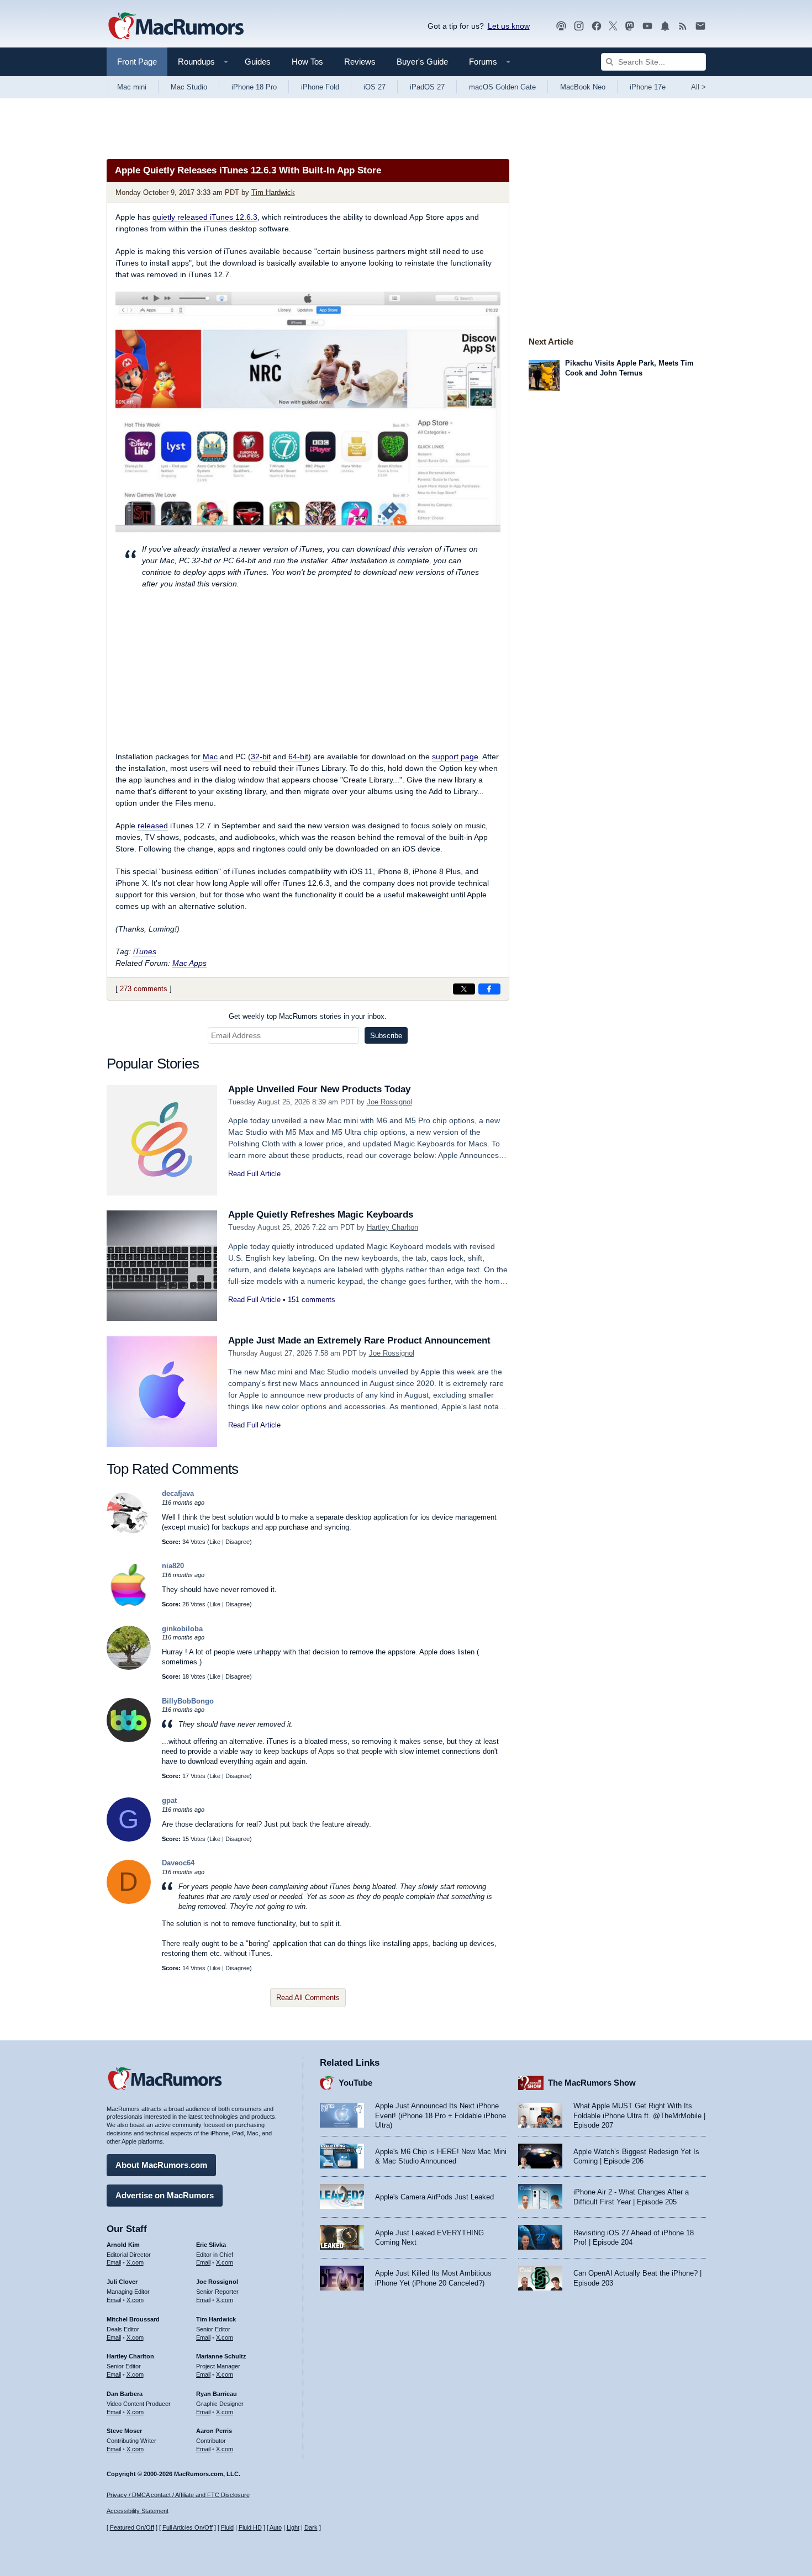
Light (293, 2527)
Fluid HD (250, 2527)
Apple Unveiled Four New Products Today (319, 1089)
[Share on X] (464, 989)
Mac (210, 757)
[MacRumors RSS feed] (683, 26)
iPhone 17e (648, 87)
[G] (129, 1839)
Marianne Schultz (221, 2356)
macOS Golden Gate (502, 87)
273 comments (144, 989)
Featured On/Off (132, 2527)
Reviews (360, 62)
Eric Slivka (211, 2245)
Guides (258, 62)
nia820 (173, 1566)
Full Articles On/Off (188, 2527)
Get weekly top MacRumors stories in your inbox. (308, 1016)
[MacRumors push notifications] (665, 26)
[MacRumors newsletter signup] (700, 26)
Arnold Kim (123, 2245)
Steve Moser (124, 2431)
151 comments (312, 1300)
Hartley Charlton (392, 1227)
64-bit (298, 757)
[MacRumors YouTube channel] (647, 26)
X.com (135, 2262)
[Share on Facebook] (489, 989)
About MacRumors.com (161, 2165)
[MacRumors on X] (613, 26)
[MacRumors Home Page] (176, 27)
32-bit (261, 757)
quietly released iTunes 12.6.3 (205, 217)
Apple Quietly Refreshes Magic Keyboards (321, 1215)
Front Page (137, 62)
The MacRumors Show (592, 2083)
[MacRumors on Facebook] (597, 26)
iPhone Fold (320, 87)
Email (114, 2262)
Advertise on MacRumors (165, 2195)
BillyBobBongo (188, 1701)
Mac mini (132, 87)
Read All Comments (308, 1998)
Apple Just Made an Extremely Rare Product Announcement (359, 1340)
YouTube (355, 2083)
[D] (129, 1901)
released (153, 826)
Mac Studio (189, 87)
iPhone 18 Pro (254, 87)
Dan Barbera (125, 2394)
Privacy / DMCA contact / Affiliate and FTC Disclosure (178, 2495)
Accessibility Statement (138, 2511)
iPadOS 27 (427, 87)
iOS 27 (375, 87)
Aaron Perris (214, 2431)
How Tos (307, 62)
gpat (169, 1800)
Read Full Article (254, 1174)
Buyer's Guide (422, 62)
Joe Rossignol (389, 1102)
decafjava (178, 1493)
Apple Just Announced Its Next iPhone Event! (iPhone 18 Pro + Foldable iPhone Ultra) (441, 2115)
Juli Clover (122, 2282)
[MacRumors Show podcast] (561, 26)
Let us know (509, 26)
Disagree (238, 1542)
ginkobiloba (182, 1629)
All (698, 87)
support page (455, 757)
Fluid (227, 2527)
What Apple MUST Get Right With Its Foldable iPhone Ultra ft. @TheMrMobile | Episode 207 (639, 2115)
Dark (311, 2527)
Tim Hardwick (273, 192)
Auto (276, 2527)
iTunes (145, 951)
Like (215, 1542)
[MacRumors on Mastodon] (630, 26)
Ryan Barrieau (217, 2394)
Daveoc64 (178, 1863)
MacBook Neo (583, 87)
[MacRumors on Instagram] (579, 26)
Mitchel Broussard (133, 2319)
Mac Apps (189, 963)
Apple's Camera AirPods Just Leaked (434, 2197)
